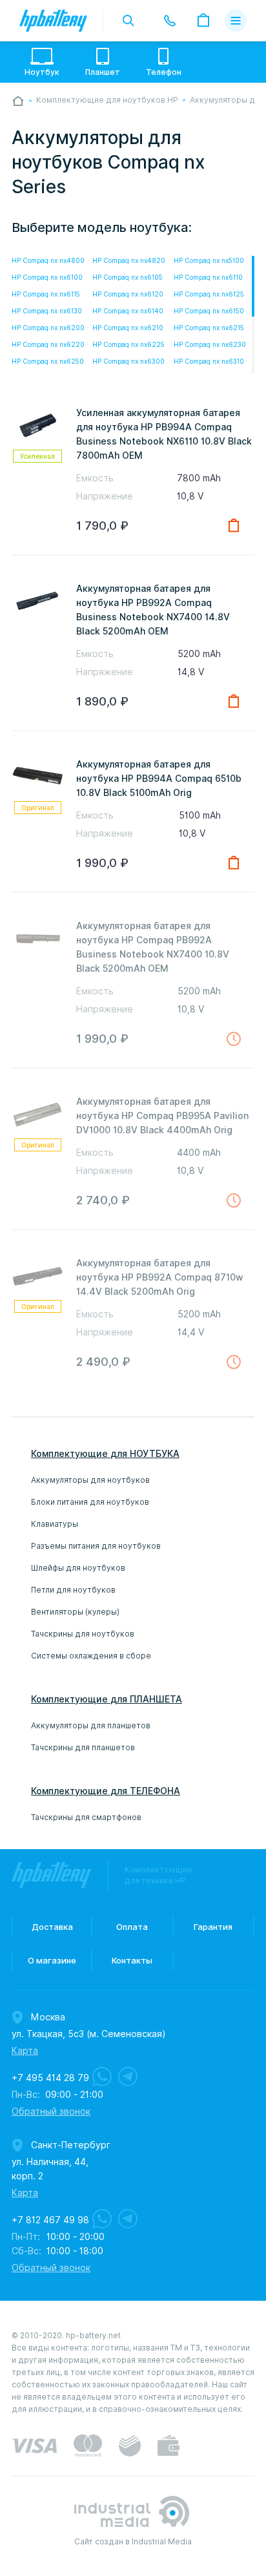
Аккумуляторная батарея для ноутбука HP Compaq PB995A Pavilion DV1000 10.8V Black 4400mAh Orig (162, 1116)
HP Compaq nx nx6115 (46, 294)
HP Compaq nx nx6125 (209, 294)
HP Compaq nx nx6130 (47, 311)
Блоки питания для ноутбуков (90, 1502)
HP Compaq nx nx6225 (128, 344)
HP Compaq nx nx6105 (128, 277)
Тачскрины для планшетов (83, 1747)
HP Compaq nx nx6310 (209, 361)
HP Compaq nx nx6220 (48, 344)
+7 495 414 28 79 (50, 2078)
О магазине (52, 1960)
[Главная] (18, 101)
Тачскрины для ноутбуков (83, 1634)
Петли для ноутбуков (73, 1590)
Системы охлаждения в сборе (91, 1656)
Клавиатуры (55, 1524)
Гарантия (213, 1927)
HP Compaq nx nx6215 (209, 328)
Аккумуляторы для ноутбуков (90, 1480)
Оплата (132, 1927)
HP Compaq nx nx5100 (209, 260)
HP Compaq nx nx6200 (48, 328)
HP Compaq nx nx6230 (210, 344)
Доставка (52, 1927)
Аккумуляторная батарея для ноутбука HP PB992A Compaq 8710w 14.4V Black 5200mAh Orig (160, 1277)
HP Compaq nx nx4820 (129, 260)
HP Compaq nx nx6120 (128, 294)
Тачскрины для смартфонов (86, 1817)
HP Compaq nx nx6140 (128, 311)
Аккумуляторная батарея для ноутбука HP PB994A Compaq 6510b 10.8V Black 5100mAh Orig (159, 779)
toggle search (128, 21)
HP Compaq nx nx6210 (128, 328)
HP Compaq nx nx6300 (128, 361)
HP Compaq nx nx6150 (209, 311)
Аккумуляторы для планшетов (91, 1725)
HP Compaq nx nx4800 (48, 260)
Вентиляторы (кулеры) (75, 1612)
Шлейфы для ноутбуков (78, 1568)
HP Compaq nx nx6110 (208, 277)
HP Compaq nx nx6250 (48, 361)
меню (236, 21)
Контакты (132, 1960)
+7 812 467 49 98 (50, 2220)
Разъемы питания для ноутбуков (96, 1546)
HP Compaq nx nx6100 (47, 277)
